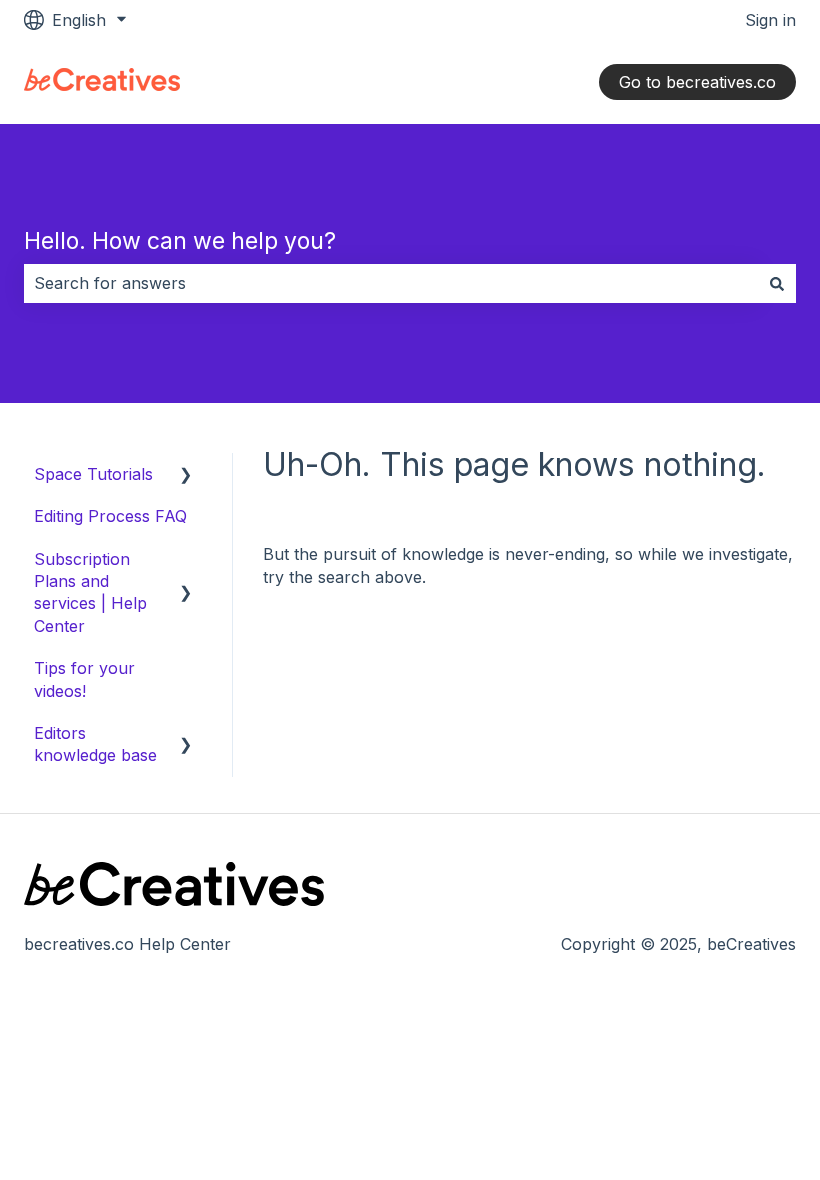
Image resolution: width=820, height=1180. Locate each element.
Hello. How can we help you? (180, 241)
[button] (186, 475)
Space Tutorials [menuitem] (93, 474)
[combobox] (391, 283)
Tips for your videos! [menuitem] (84, 679)
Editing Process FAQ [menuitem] (110, 516)
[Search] (777, 283)
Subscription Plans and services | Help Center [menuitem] (90, 592)
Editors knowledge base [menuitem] (95, 744)
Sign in (770, 20)
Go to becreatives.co (697, 82)
